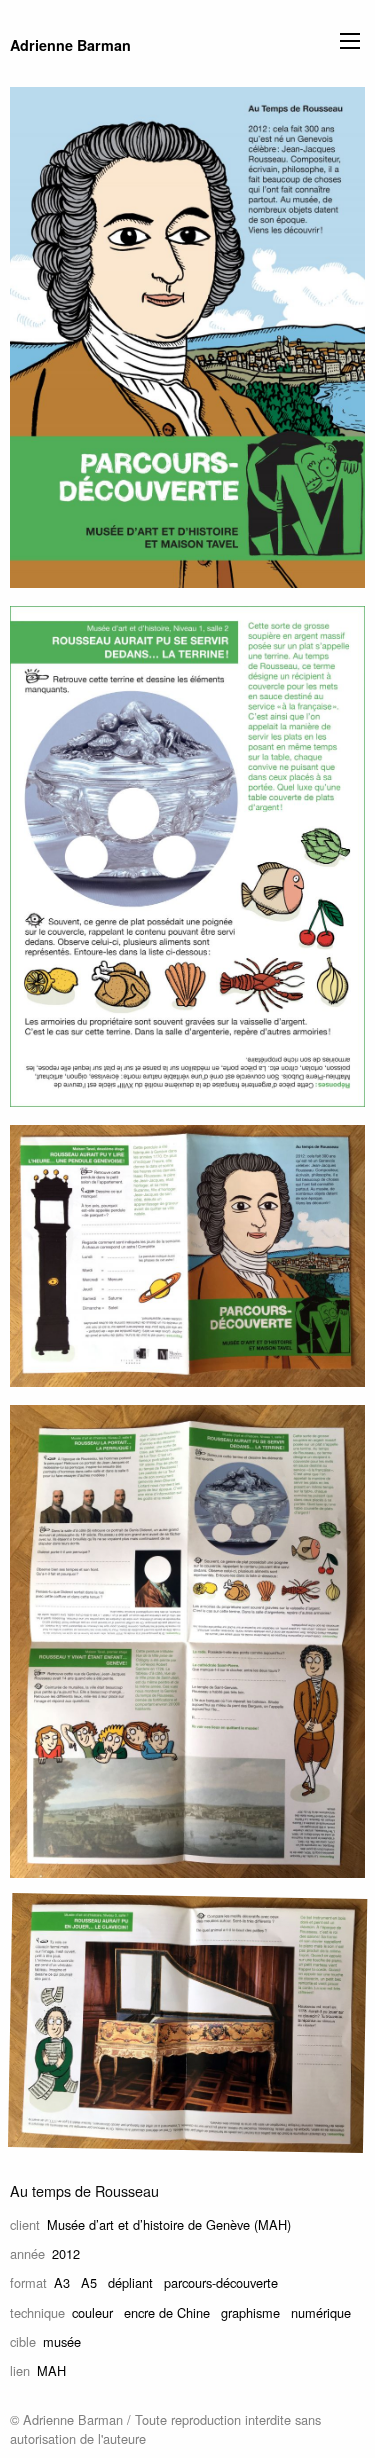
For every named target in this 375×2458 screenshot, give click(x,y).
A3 (62, 2282)
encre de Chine (167, 2312)
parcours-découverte (221, 2282)
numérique (321, 2312)
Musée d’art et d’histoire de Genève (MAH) (169, 2224)
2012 (66, 2253)
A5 (89, 2282)
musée (62, 2341)
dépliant (130, 2282)
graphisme (250, 2312)
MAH (51, 2370)
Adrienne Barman (70, 45)
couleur (92, 2312)
